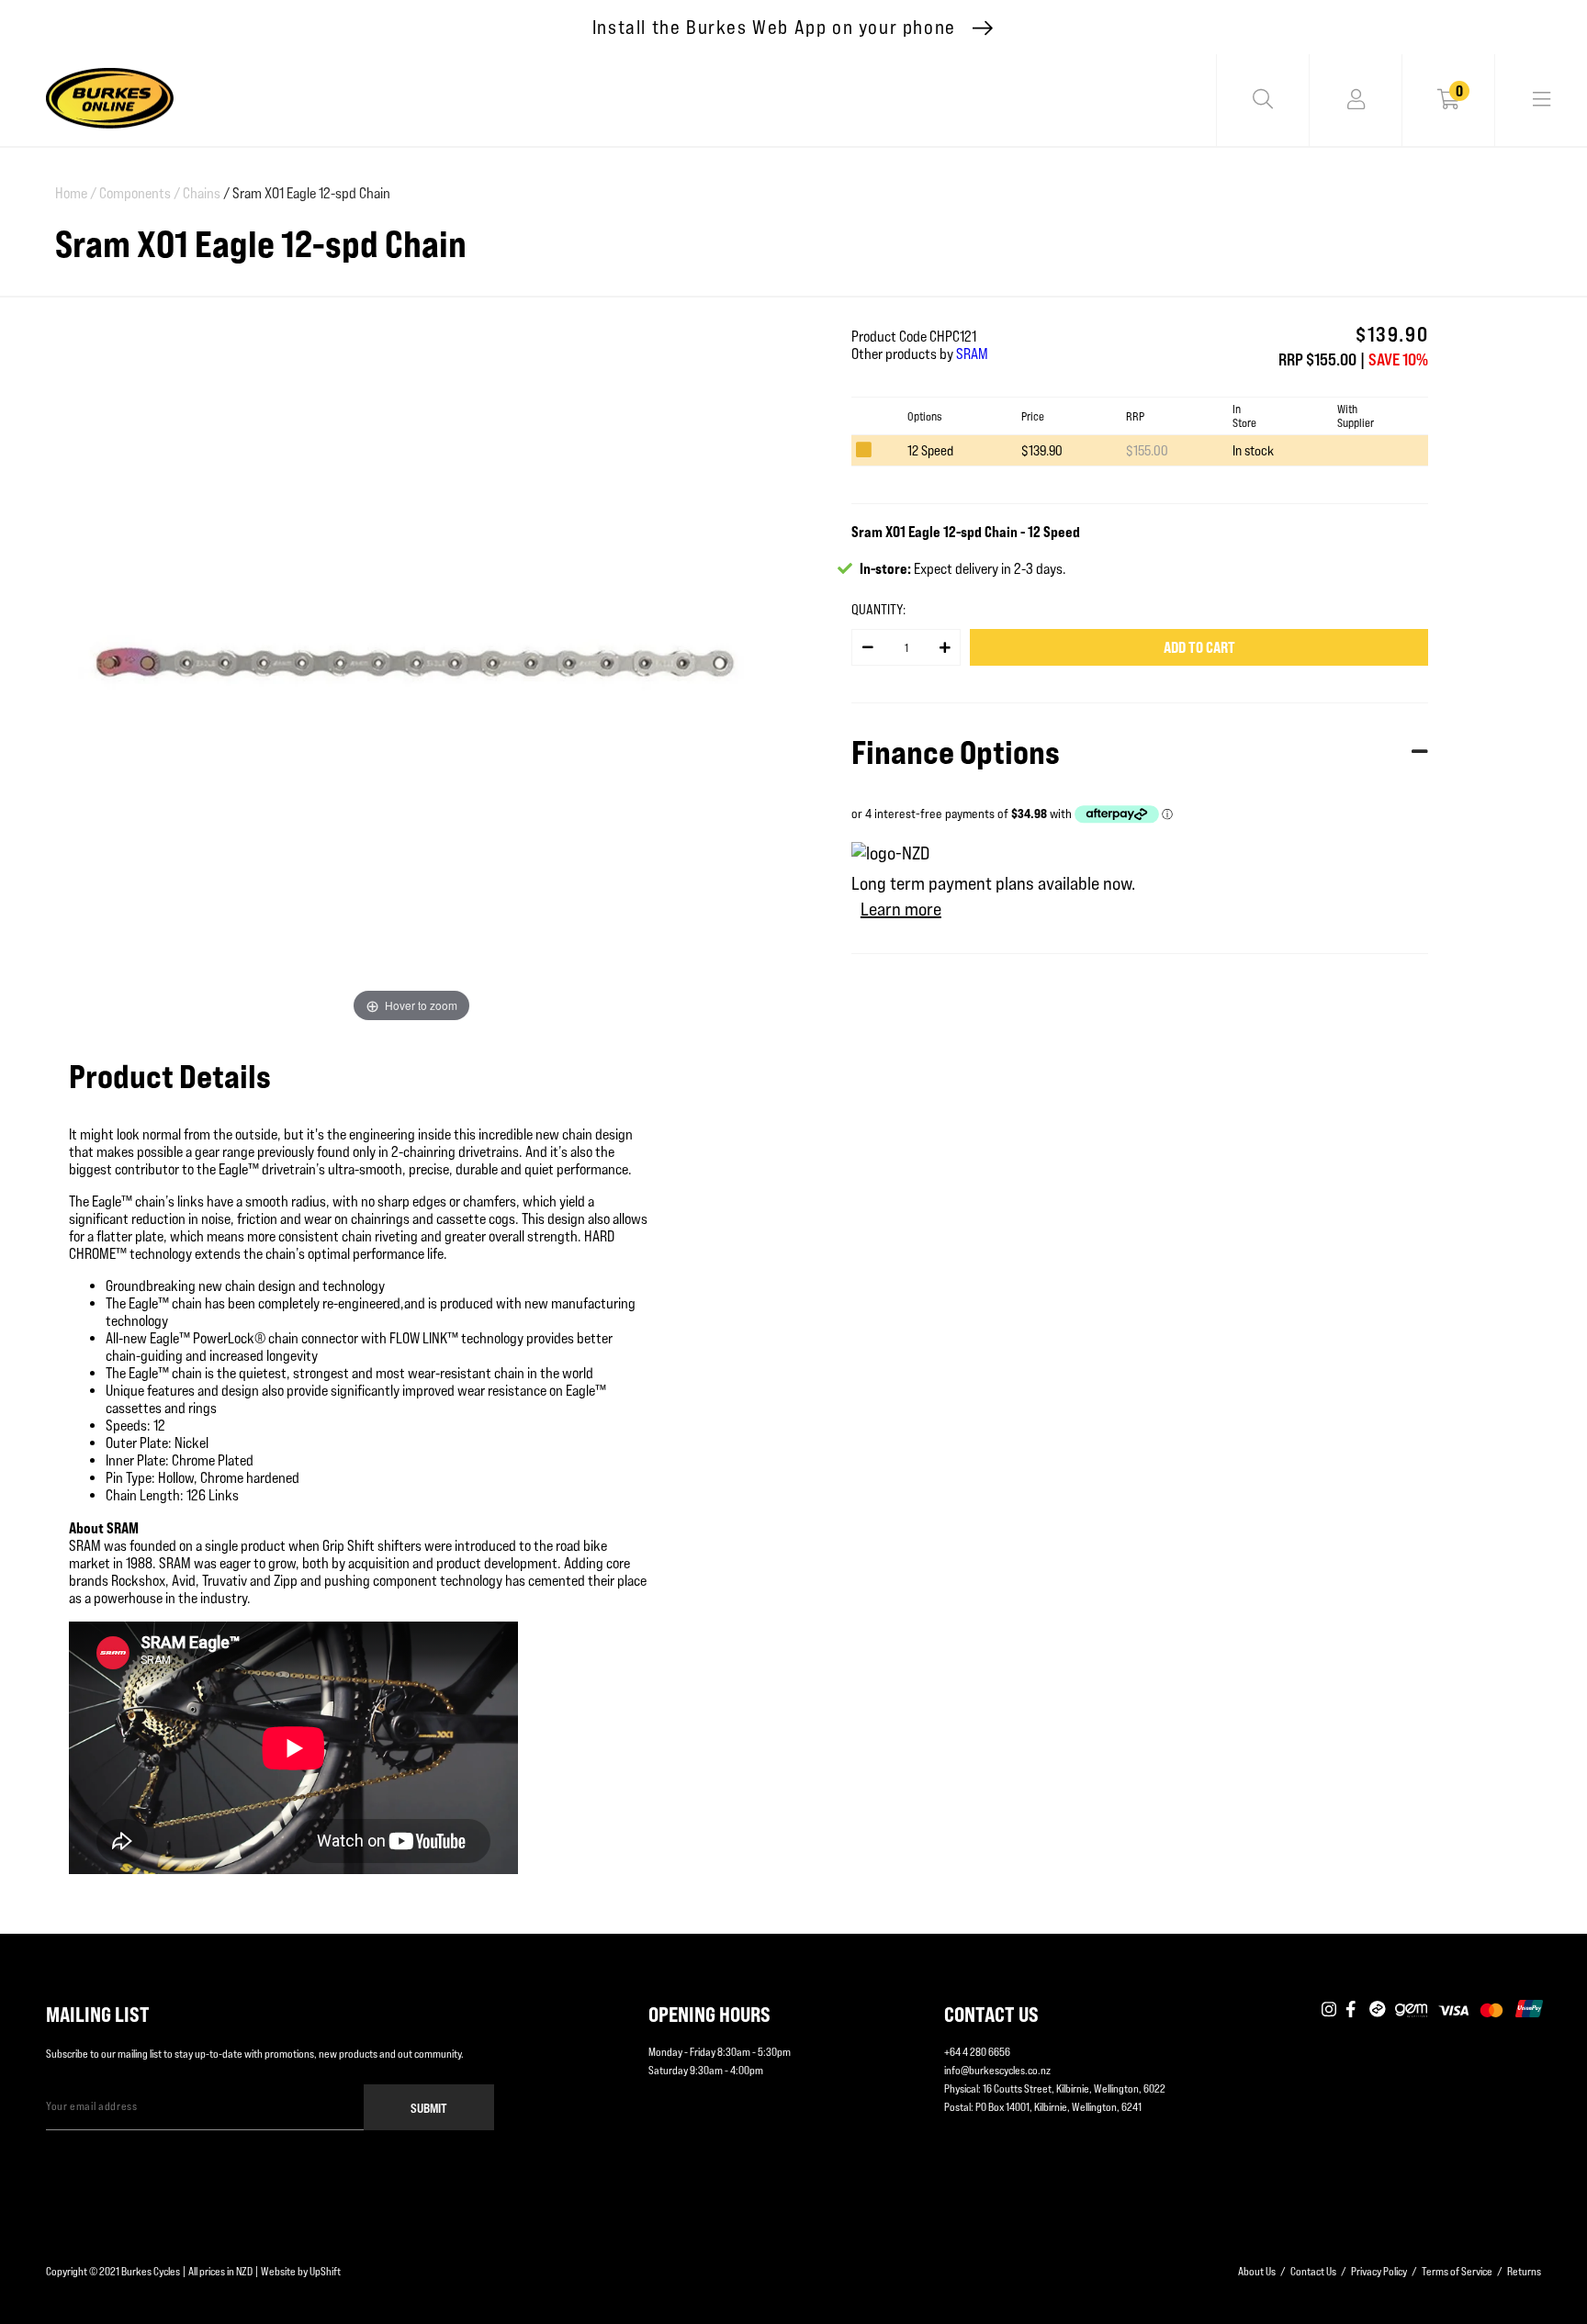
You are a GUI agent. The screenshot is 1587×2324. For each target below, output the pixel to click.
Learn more (901, 909)
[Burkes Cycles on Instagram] (1329, 2010)
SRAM (972, 354)
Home (76, 193)
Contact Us (1313, 2271)
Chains (202, 193)
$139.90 (1042, 450)
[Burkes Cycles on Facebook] (1353, 2010)
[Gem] (1411, 2010)
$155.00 (1147, 450)
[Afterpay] (1378, 2010)
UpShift (325, 2271)
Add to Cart (1199, 647)
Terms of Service (1457, 2271)
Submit (429, 2108)
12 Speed (930, 450)
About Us (1257, 2271)
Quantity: (878, 609)
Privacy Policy (1379, 2271)
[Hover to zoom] (411, 666)
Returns (1524, 2271)
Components (140, 193)
